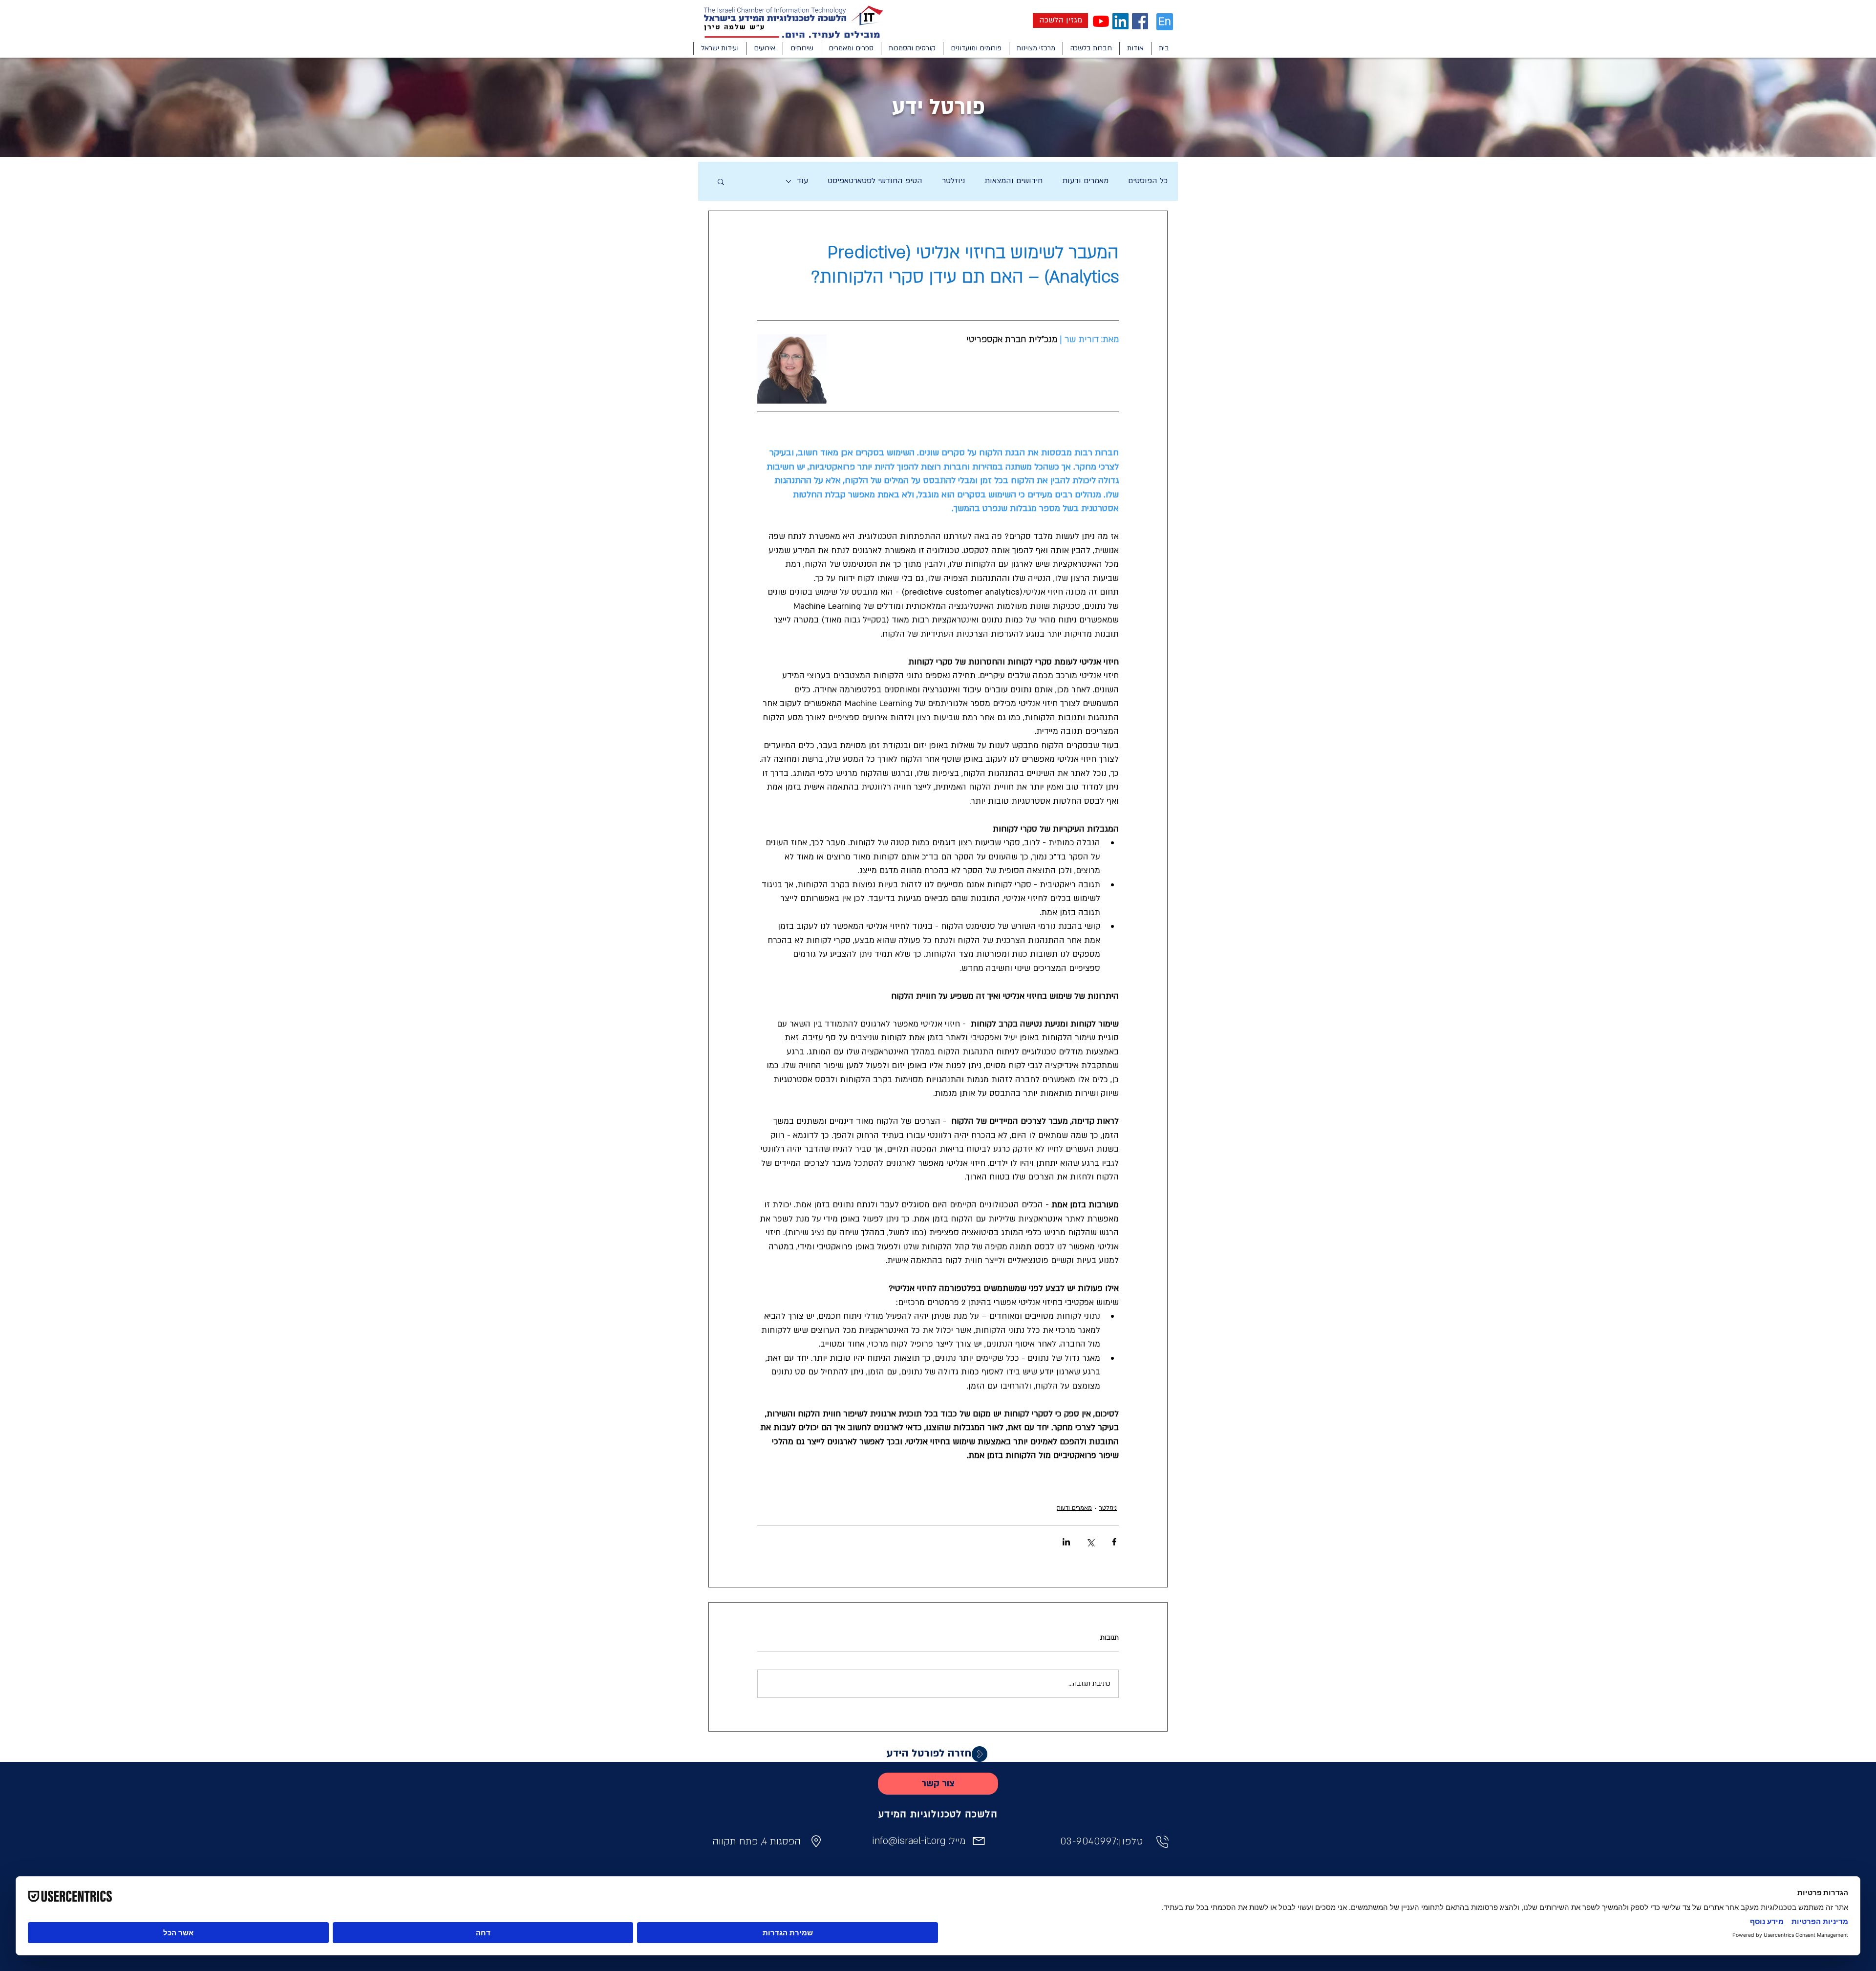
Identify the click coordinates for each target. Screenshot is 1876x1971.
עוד (802, 181)
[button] (1135, 48)
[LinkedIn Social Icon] (1120, 21)
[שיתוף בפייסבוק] (1114, 1542)
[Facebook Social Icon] (1140, 21)
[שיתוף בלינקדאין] (1066, 1542)
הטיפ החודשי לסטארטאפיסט (875, 181)
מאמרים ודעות (1085, 181)
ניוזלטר (953, 181)
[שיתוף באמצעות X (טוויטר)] (1090, 1542)
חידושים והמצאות (1013, 181)
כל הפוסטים (1148, 181)
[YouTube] (1101, 21)
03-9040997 (1088, 1842)
